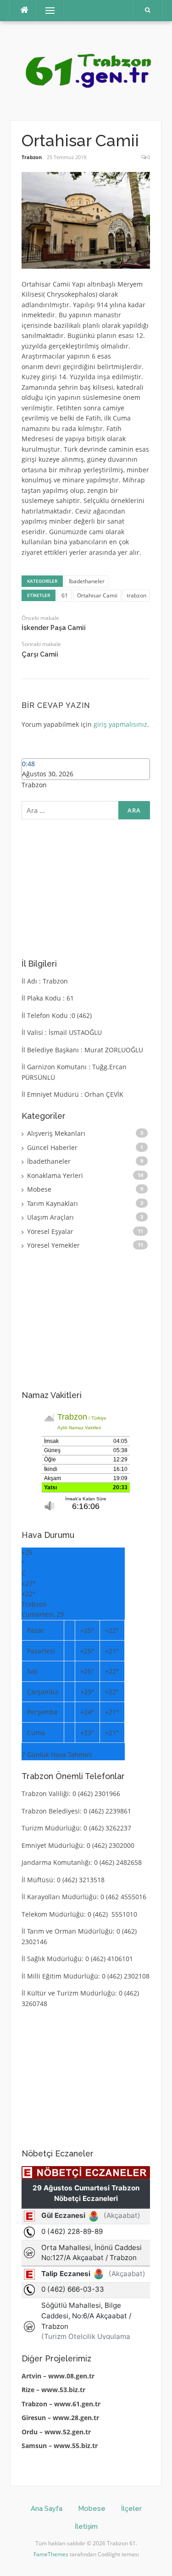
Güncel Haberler (52, 1147)
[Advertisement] (90, 887)
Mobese (39, 1189)
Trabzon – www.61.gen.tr (61, 2404)
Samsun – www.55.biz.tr (60, 2446)
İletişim (86, 2526)
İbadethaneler (87, 581)
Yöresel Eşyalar (50, 1231)
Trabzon (32, 157)
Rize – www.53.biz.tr (53, 2390)
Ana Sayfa (47, 2509)
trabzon (136, 595)
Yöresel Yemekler (53, 1245)
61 (65, 595)
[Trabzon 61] (86, 70)
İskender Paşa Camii (54, 628)
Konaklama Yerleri (55, 1175)
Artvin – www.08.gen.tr (58, 2376)
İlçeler (131, 2509)
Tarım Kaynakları (53, 1203)
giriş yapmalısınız (120, 724)
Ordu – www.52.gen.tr (56, 2432)
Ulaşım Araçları (50, 1217)
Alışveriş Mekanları (56, 1133)
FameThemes (51, 2554)
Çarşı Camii (40, 654)
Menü (46, 10)
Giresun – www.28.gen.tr (60, 2418)
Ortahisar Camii (97, 595)
